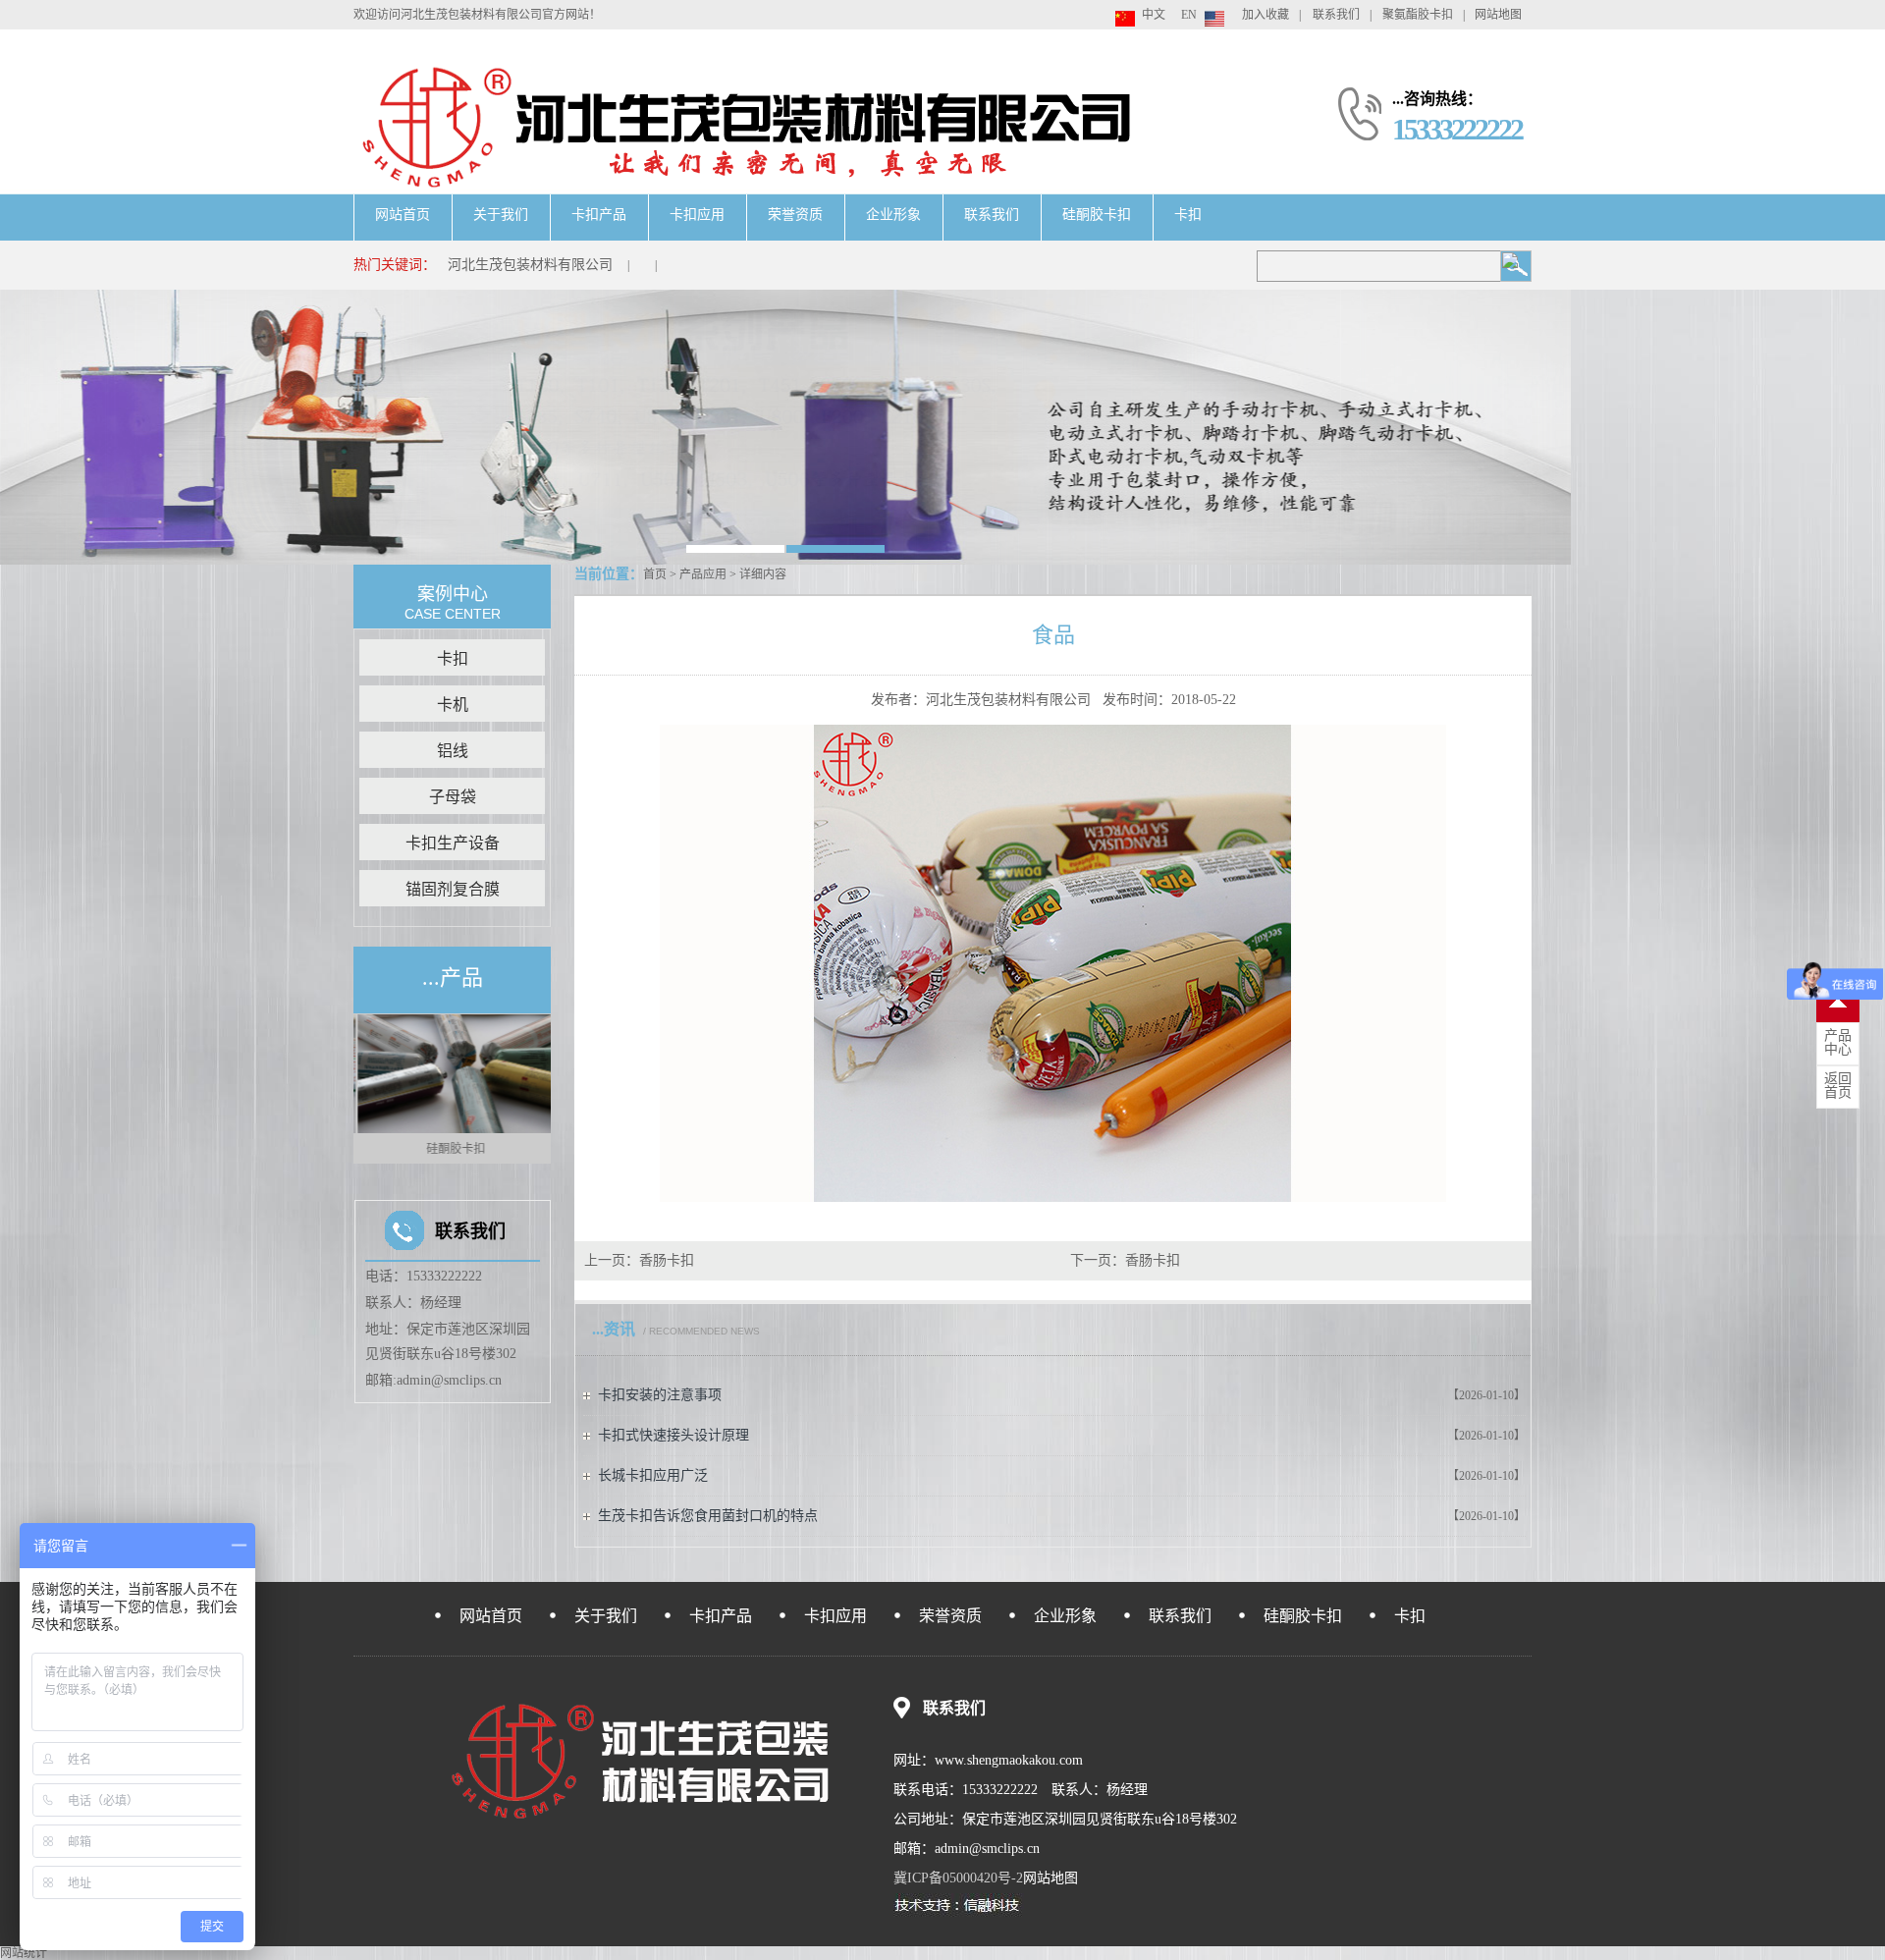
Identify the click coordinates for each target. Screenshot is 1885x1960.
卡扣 (1188, 215)
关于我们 (501, 215)
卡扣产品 (599, 215)
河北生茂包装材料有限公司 (530, 265)
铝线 (453, 751)
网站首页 (403, 215)
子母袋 (453, 797)
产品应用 (703, 574)
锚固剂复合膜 (453, 889)
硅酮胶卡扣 (1097, 215)
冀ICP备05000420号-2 (958, 1878)
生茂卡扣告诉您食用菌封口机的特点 (708, 1516)
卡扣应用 (697, 215)
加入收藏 (1266, 15)
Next (541, 1089)
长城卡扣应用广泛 (653, 1475)
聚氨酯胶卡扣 (1418, 15)
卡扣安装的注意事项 (660, 1395)
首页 (655, 574)
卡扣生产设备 (453, 843)
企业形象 (893, 215)
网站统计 (24, 1953)
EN (1189, 15)
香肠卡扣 (667, 1260)
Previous (363, 1089)
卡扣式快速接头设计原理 (673, 1435)
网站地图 (1498, 15)
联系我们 (1336, 15)
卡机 (453, 705)
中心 (1838, 1043)
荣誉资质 (795, 215)
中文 (1154, 15)
